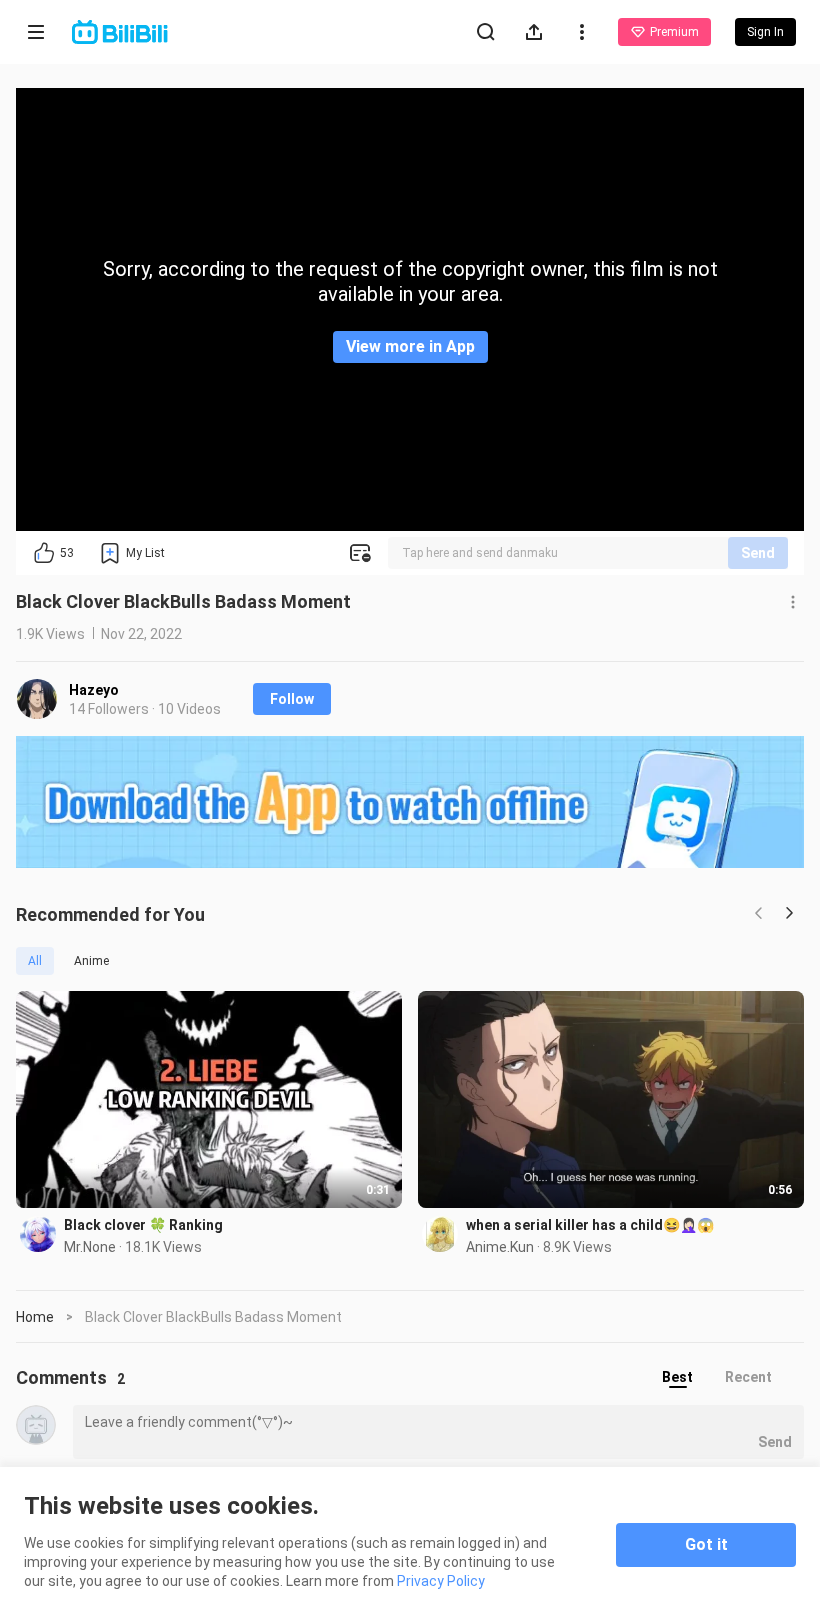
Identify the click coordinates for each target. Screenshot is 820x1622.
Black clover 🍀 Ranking (143, 1225)
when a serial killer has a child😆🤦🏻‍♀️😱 (590, 1225)
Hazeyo (94, 690)
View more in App (410, 346)
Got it (706, 1544)
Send (758, 553)
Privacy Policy (441, 1581)
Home (35, 1317)
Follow (292, 699)
